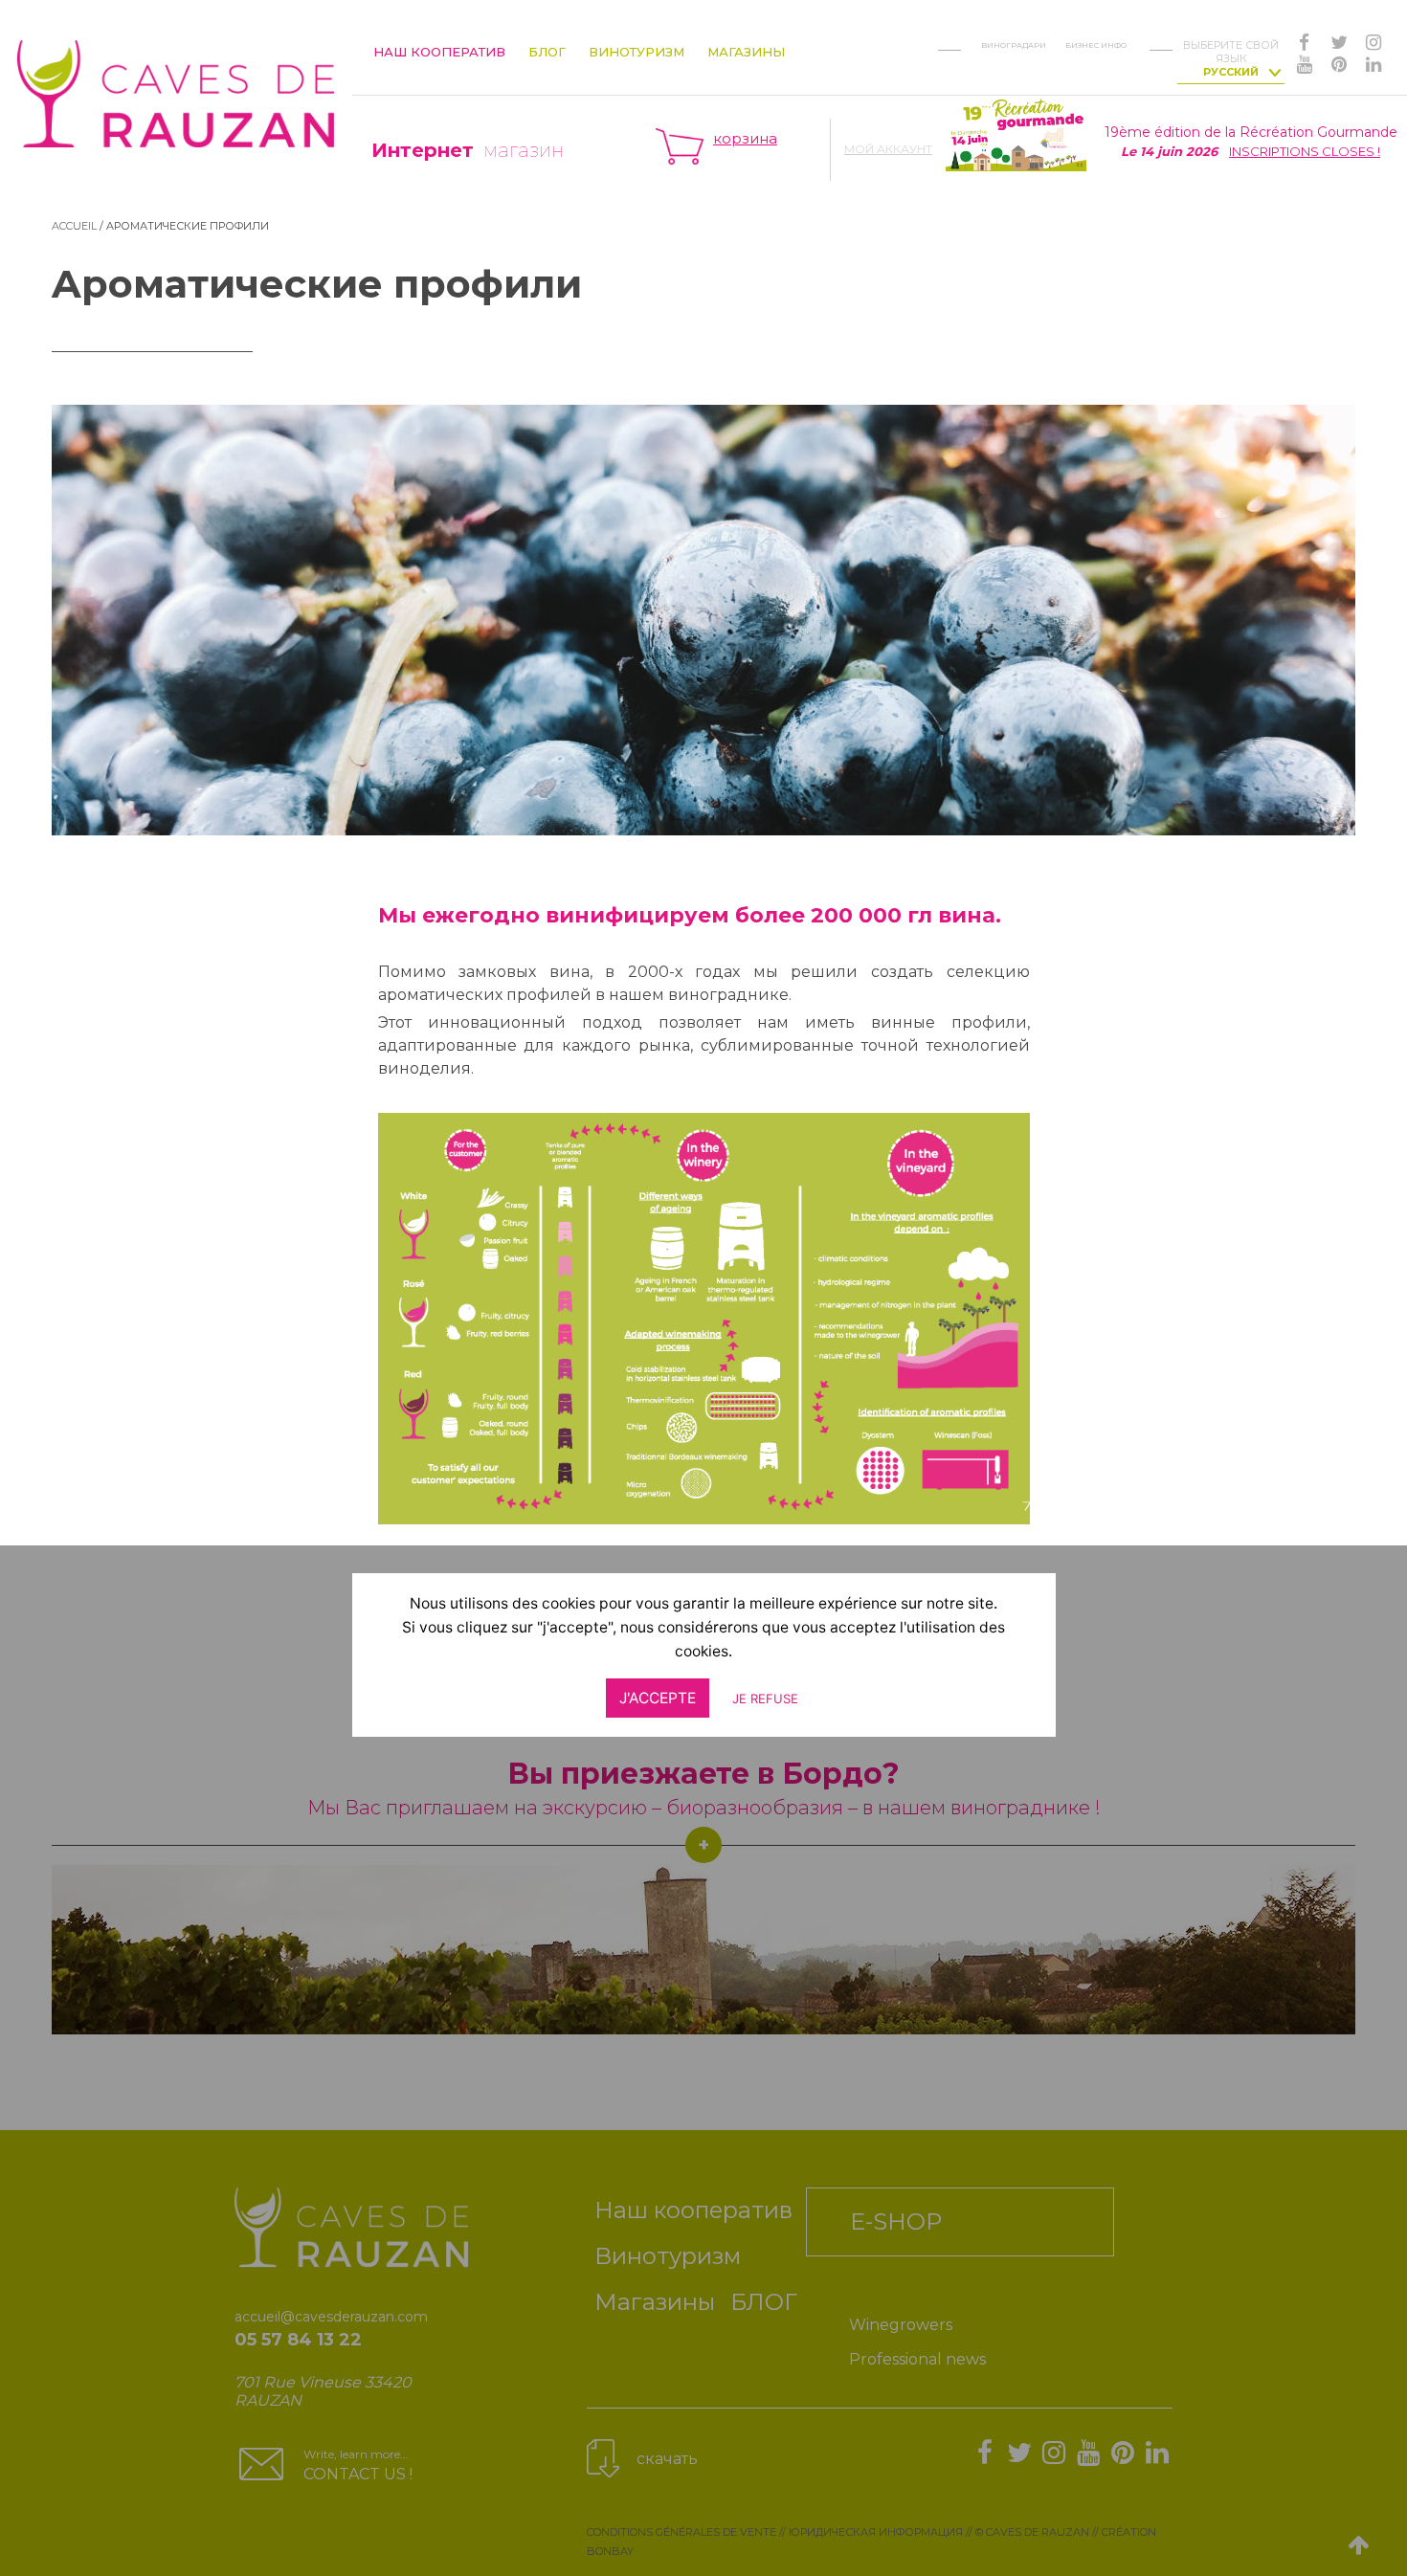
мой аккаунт (888, 149)
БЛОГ (547, 52)
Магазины (746, 52)
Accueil (74, 226)
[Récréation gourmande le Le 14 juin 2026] (1016, 133)
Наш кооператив (439, 52)
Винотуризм (636, 52)
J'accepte (658, 1699)
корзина (745, 138)
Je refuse (765, 1699)
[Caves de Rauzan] (176, 78)
